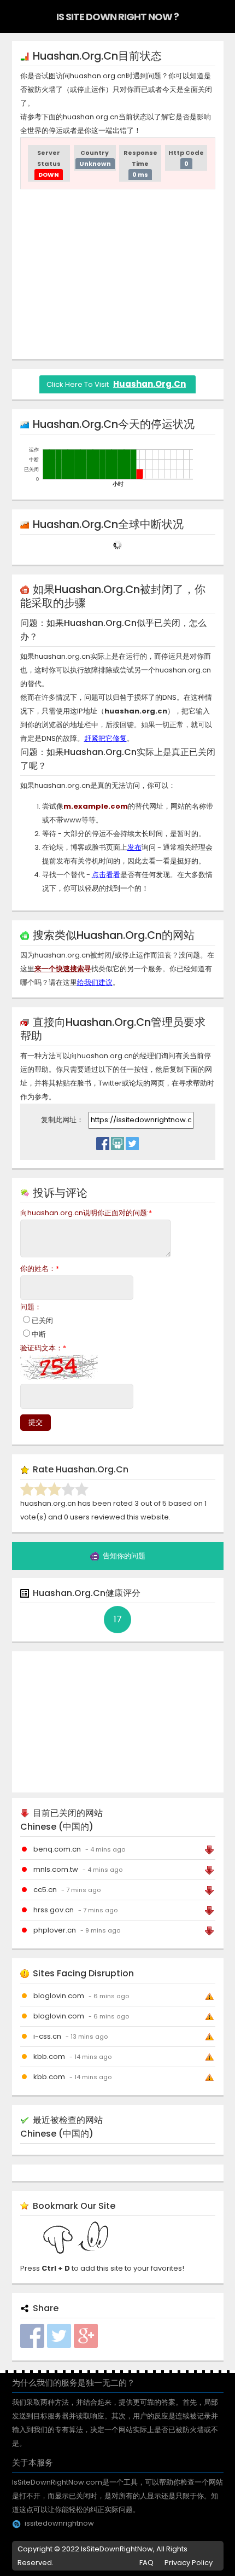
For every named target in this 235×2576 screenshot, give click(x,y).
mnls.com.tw (56, 1869)
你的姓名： (40, 1269)
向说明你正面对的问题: (86, 1213)
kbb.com (49, 2056)
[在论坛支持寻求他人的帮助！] (117, 1141)
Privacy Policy (189, 2563)
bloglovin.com (59, 1996)
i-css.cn (47, 2036)
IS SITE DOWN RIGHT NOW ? (117, 17)
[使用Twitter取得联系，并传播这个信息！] (132, 1141)
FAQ (146, 2563)
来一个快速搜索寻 (63, 969)
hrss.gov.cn (54, 1910)
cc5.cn (45, 1890)
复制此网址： (63, 1120)
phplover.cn (55, 1930)
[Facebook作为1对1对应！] (103, 1141)
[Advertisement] (117, 274)
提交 (36, 1422)
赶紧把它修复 (105, 738)
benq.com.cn (57, 1849)
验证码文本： (43, 1348)
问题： (31, 1307)
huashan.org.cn (149, 384)
